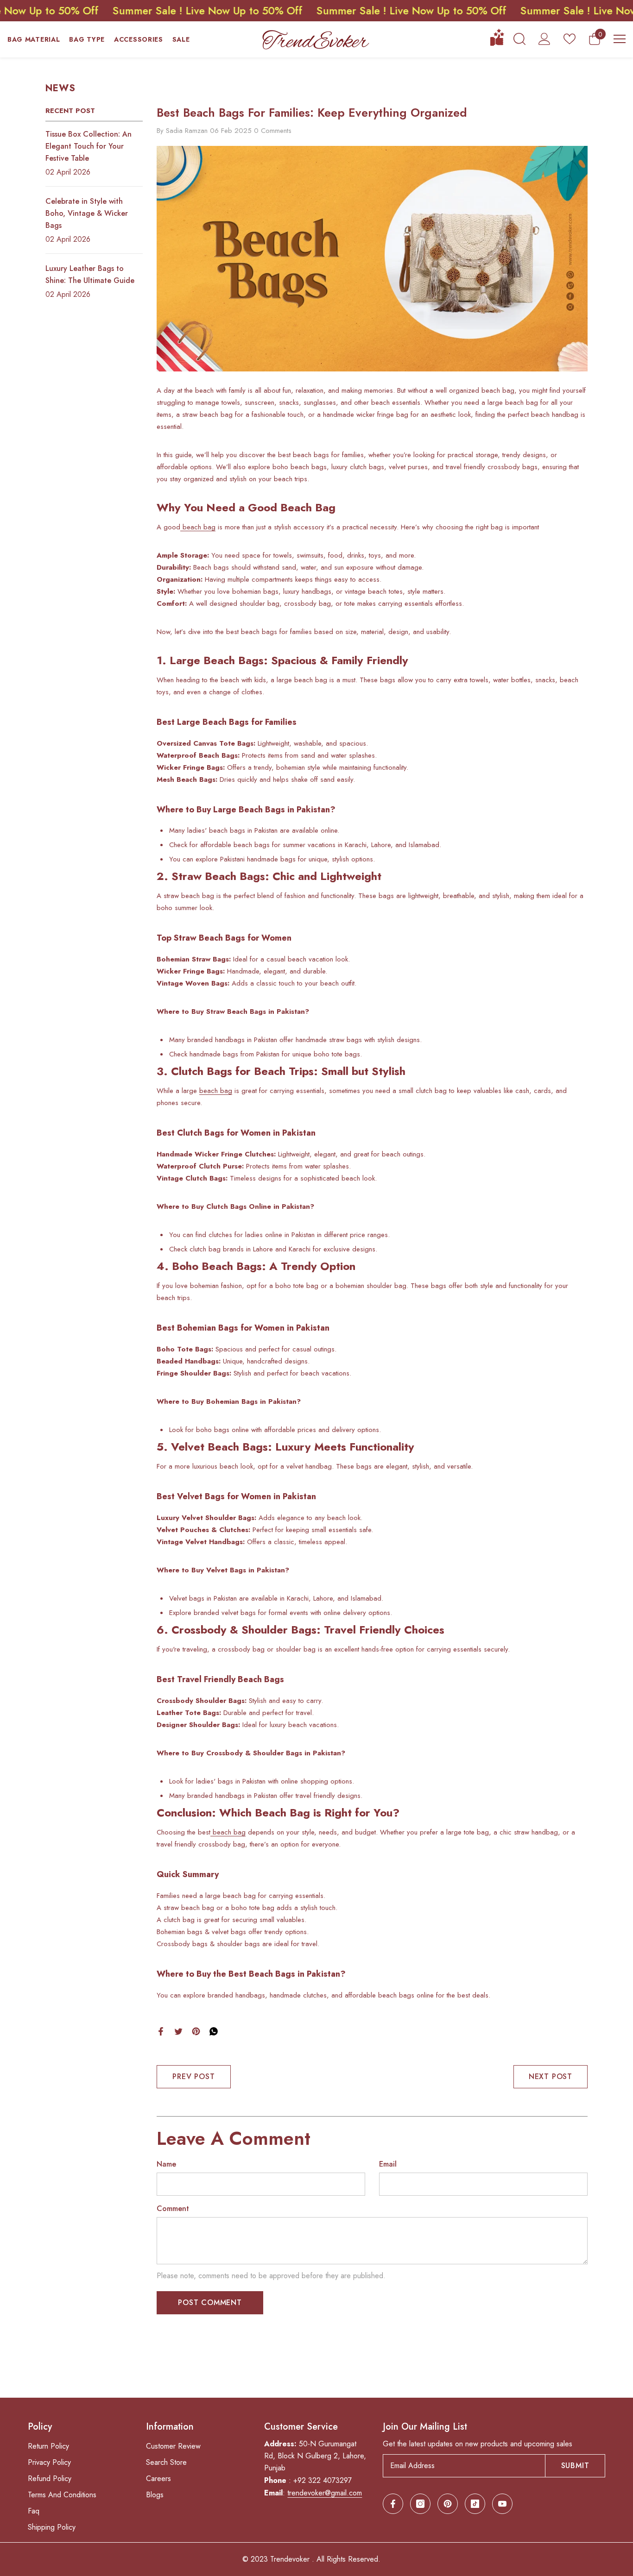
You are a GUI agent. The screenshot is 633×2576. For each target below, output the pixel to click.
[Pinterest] (196, 2031)
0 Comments (273, 131)
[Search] (519, 39)
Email (388, 2164)
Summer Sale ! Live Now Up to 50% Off (141, 11)
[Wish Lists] (570, 39)
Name (166, 2164)
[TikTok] (475, 2504)
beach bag (198, 527)
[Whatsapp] (214, 2031)
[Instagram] (420, 2504)
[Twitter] (178, 2031)
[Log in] (544, 39)
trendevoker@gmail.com (325, 2493)
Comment (173, 2208)
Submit (575, 2466)
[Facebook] (161, 2031)
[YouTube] (502, 2504)
